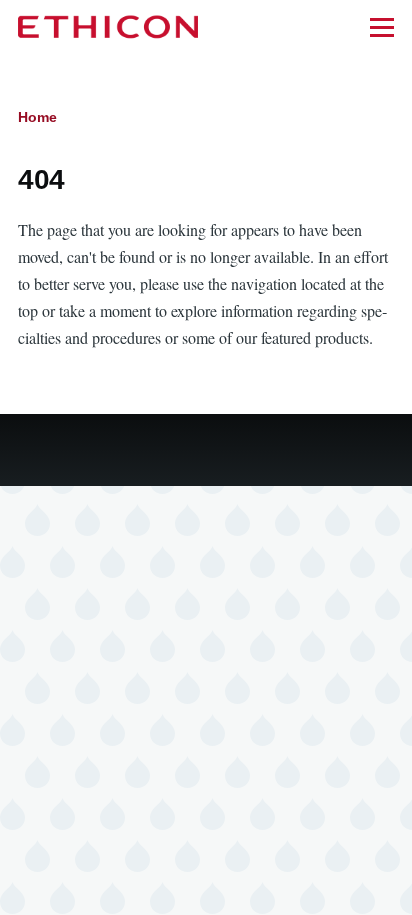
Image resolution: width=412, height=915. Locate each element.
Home (37, 117)
